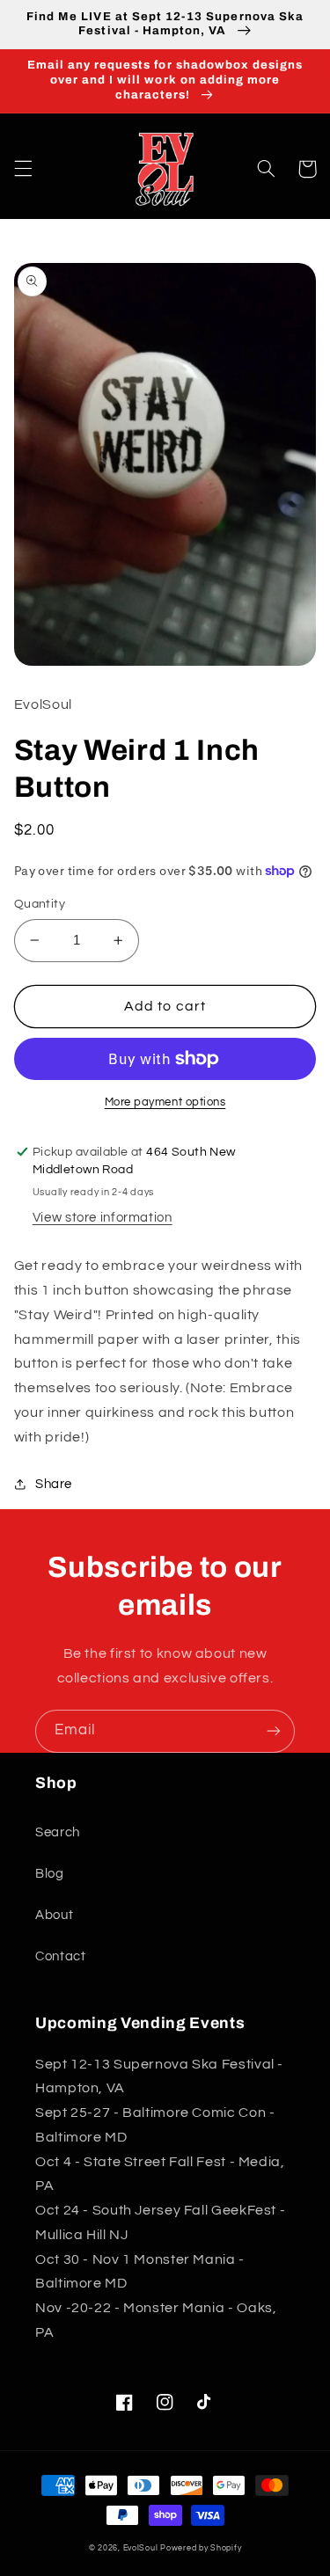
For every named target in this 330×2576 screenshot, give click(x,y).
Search (58, 1832)
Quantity (40, 904)
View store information (103, 1218)
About (54, 1915)
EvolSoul (141, 2548)
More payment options (165, 1102)
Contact (60, 1956)
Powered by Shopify (201, 2548)
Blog (50, 1874)
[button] (23, 169)
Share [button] (54, 1484)
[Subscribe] (274, 1731)
